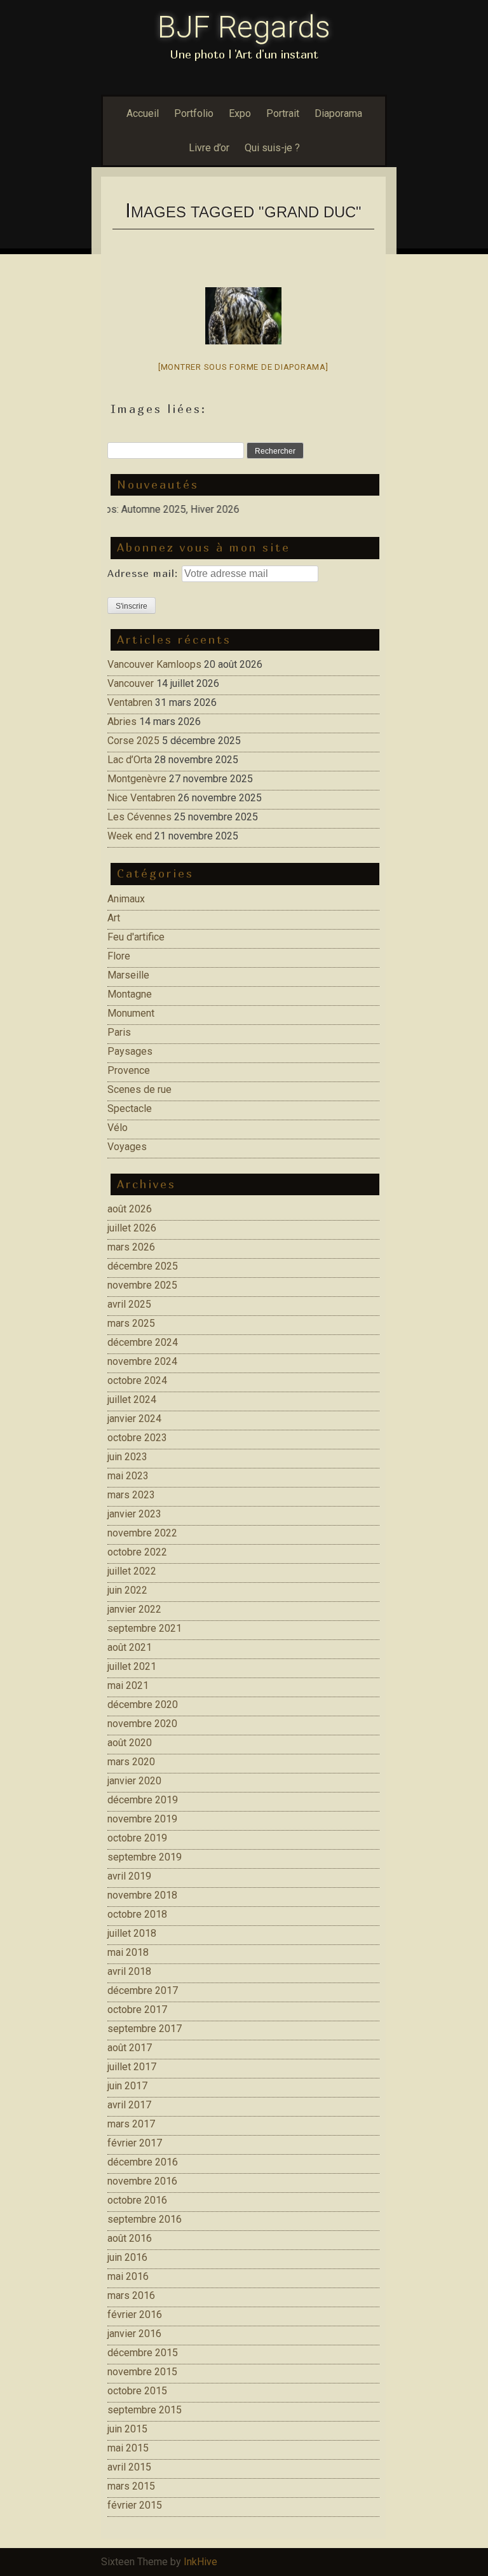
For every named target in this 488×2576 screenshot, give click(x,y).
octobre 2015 (137, 2391)
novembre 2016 (142, 2181)
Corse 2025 (133, 741)
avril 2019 (129, 1876)
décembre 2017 (143, 1990)
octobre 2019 (137, 1838)
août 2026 (130, 1209)
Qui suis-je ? (272, 148)
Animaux (126, 899)
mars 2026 (131, 1247)
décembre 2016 (143, 2162)
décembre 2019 (143, 1800)
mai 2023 (128, 1476)
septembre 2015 (145, 2410)
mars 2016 (131, 2295)
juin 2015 (127, 2429)
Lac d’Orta (130, 760)
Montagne (130, 994)
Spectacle (130, 1108)
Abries (122, 722)
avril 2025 (129, 1304)
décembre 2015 (143, 2353)
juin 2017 (127, 2086)
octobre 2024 (137, 1380)
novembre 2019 (142, 1819)
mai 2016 (128, 2276)
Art (114, 918)
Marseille (128, 975)
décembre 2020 (143, 1705)
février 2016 (135, 2315)
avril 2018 (129, 1971)
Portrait (283, 113)
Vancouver (131, 683)
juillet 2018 (132, 1933)
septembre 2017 (145, 2029)
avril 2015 (129, 2467)
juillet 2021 (132, 1666)
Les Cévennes (139, 817)
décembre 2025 (143, 1266)
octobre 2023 (137, 1438)
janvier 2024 (134, 1419)
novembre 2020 (142, 1724)
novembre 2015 (142, 2372)
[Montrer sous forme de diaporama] (243, 367)
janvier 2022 (134, 1609)
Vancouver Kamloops (154, 664)
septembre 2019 (145, 1857)
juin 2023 (127, 1457)
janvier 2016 (134, 2334)
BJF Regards (244, 27)
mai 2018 (128, 1952)
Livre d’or (209, 148)
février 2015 (135, 2505)
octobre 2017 (137, 2010)
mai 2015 (128, 2448)
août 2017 (130, 2048)
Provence (129, 1070)
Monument (131, 1013)
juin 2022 (127, 1590)
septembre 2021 (145, 1628)
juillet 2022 (132, 1571)
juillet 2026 (132, 1228)
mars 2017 (131, 2124)
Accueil (143, 113)
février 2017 (135, 2143)
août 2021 (130, 1647)
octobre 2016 (137, 2200)
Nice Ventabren (141, 798)
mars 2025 (131, 1323)
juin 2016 (127, 2257)
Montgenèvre (137, 779)
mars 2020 (131, 1762)
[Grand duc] (243, 316)
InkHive (200, 2562)
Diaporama (338, 113)
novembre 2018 (142, 1895)
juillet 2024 (132, 1400)
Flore (119, 956)
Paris (119, 1032)
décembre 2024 (143, 1342)
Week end (130, 836)
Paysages (130, 1051)
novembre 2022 (142, 1533)
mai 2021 (128, 1685)
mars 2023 (131, 1495)
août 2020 (130, 1743)
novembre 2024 (142, 1361)
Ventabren (130, 702)
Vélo (118, 1128)
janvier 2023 (134, 1514)
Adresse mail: (145, 573)
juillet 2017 (132, 2067)
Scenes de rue (139, 1089)
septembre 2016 (145, 2219)
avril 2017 (129, 2105)
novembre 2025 (142, 1285)
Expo (240, 113)
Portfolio (194, 113)
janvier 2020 (134, 1781)
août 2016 (130, 2238)
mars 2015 (131, 2486)
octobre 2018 (137, 1914)
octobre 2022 (137, 1552)
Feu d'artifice (136, 937)
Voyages (127, 1147)
